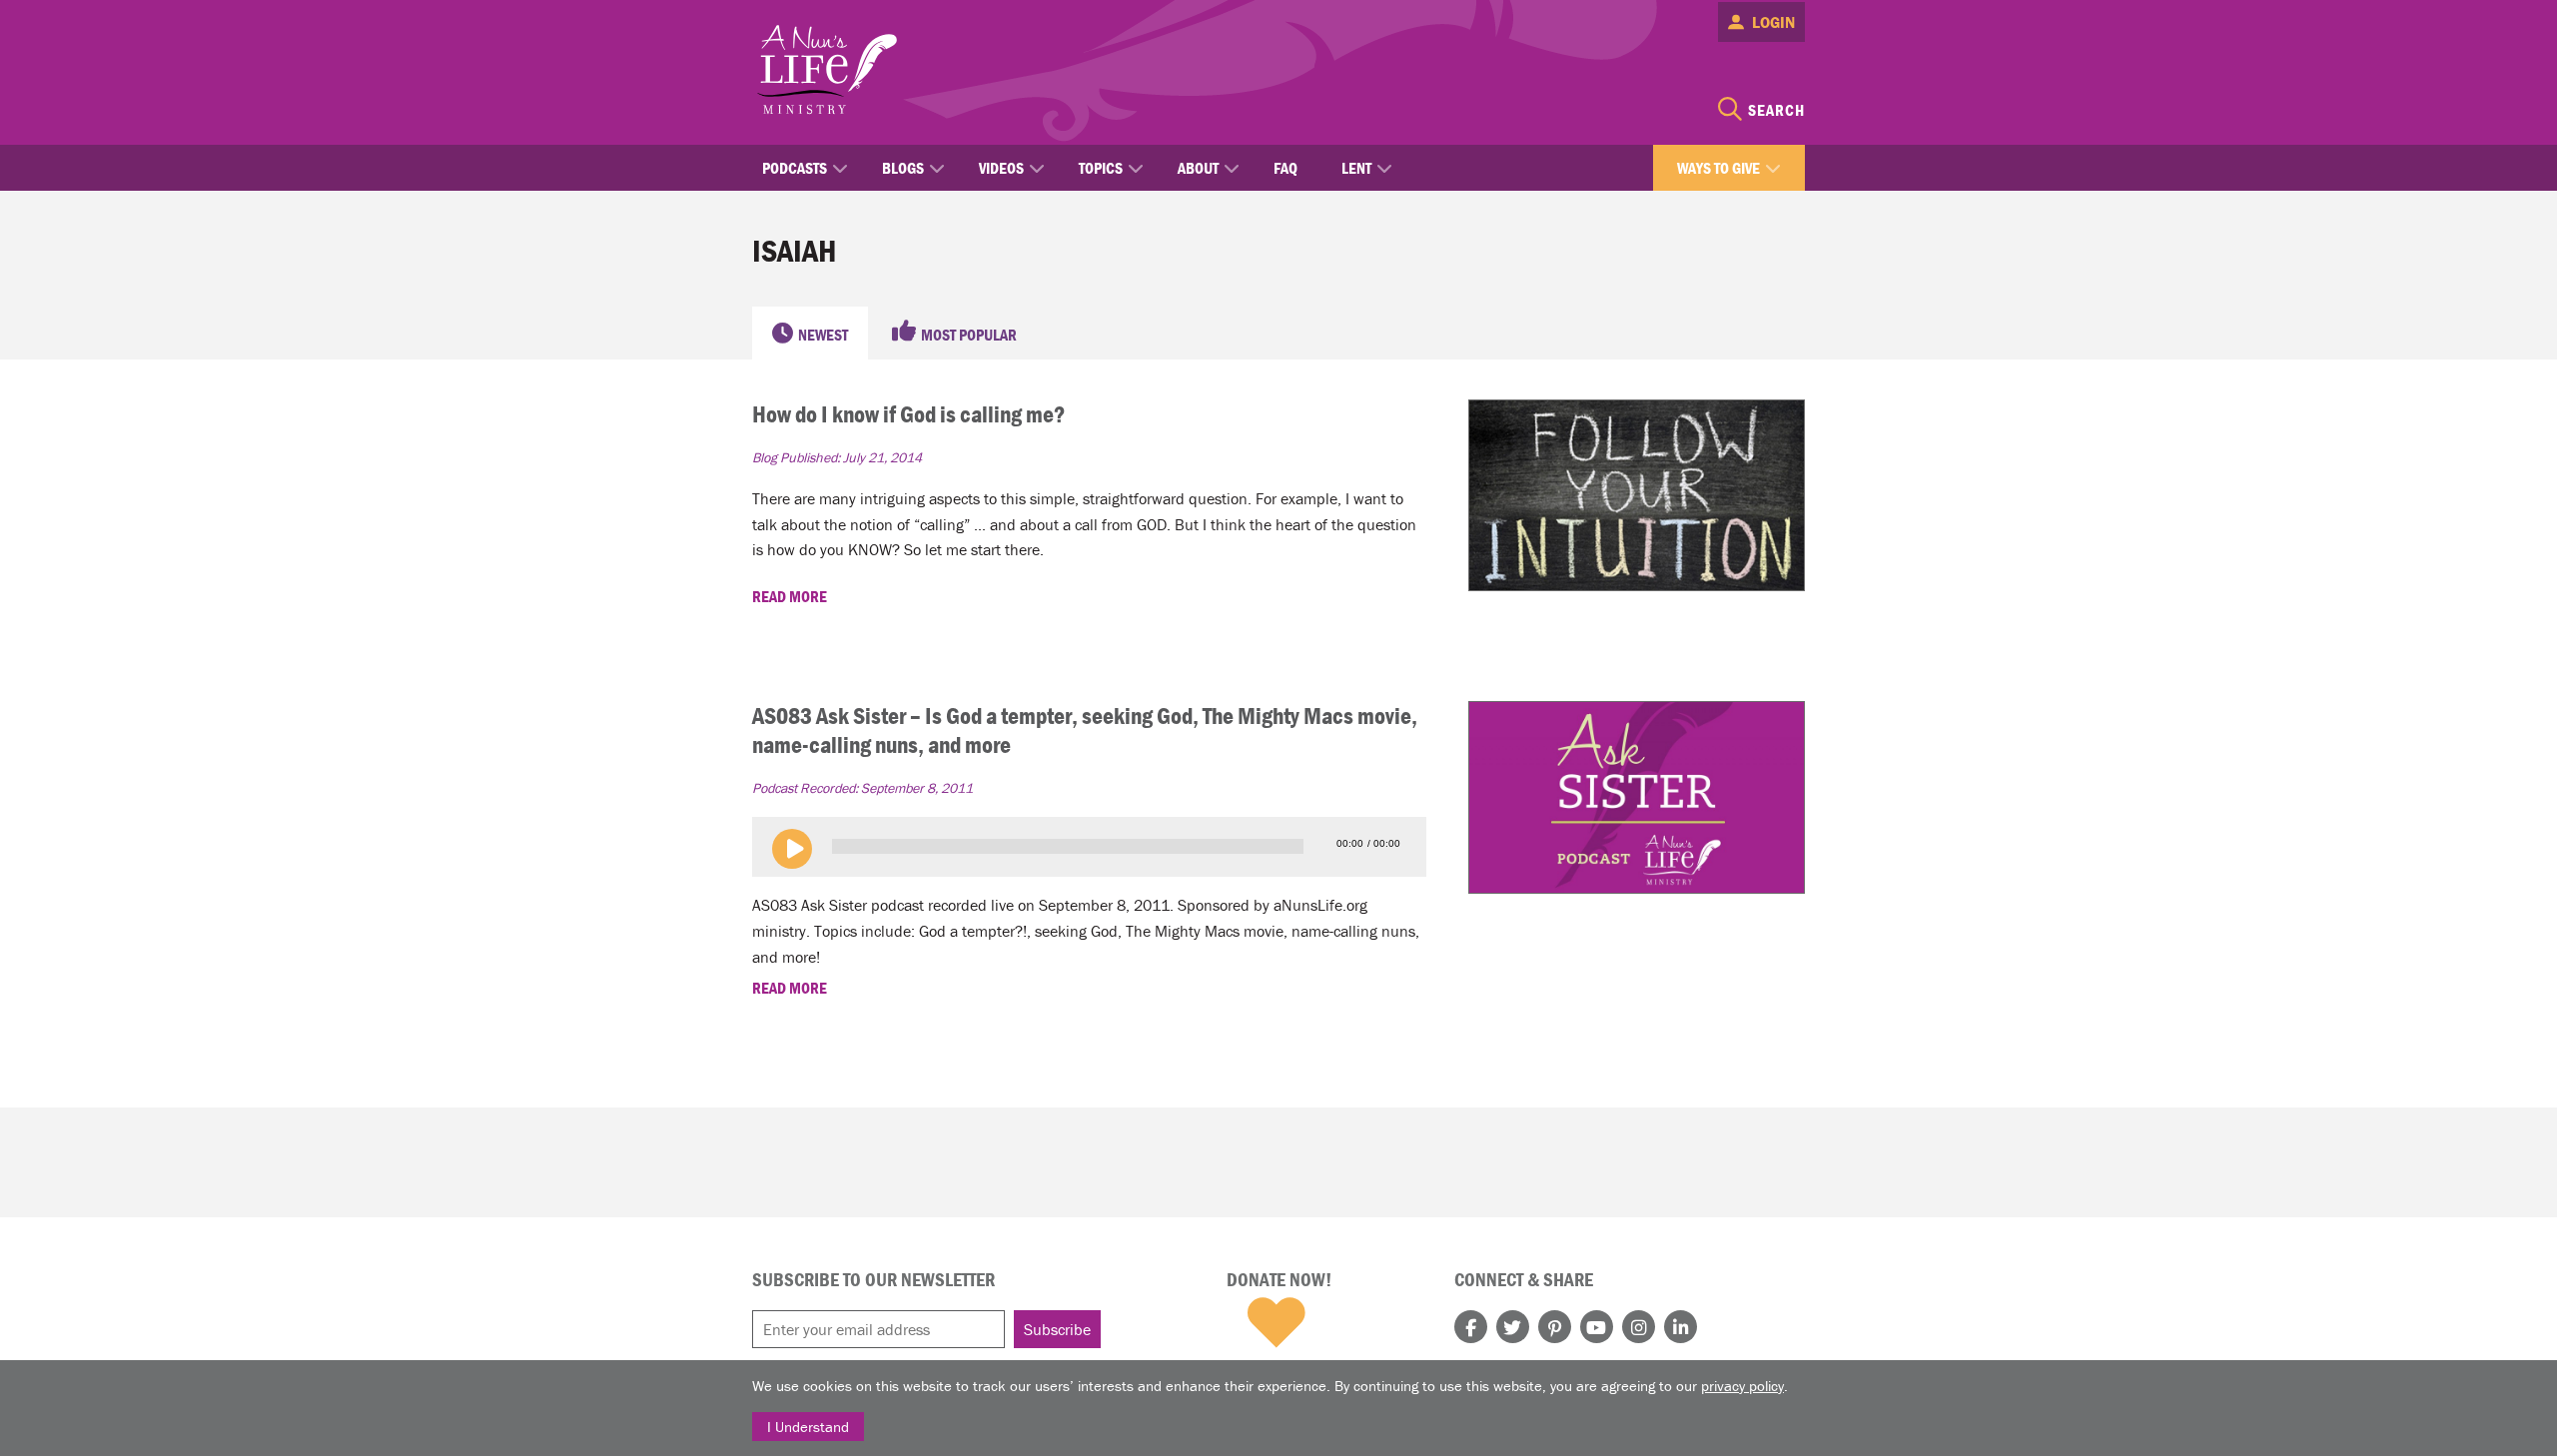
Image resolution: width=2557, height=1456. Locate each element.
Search (1776, 110)
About (1198, 168)
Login (1773, 22)
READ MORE (791, 596)
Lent (1356, 168)
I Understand (808, 1427)
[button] (792, 849)
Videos (1001, 168)
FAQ (1285, 168)
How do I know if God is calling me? (908, 414)
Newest (823, 335)
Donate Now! (1279, 1279)
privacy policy (1742, 1386)
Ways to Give (1718, 168)
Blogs (903, 168)
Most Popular (969, 335)
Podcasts (795, 168)
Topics (1101, 168)
